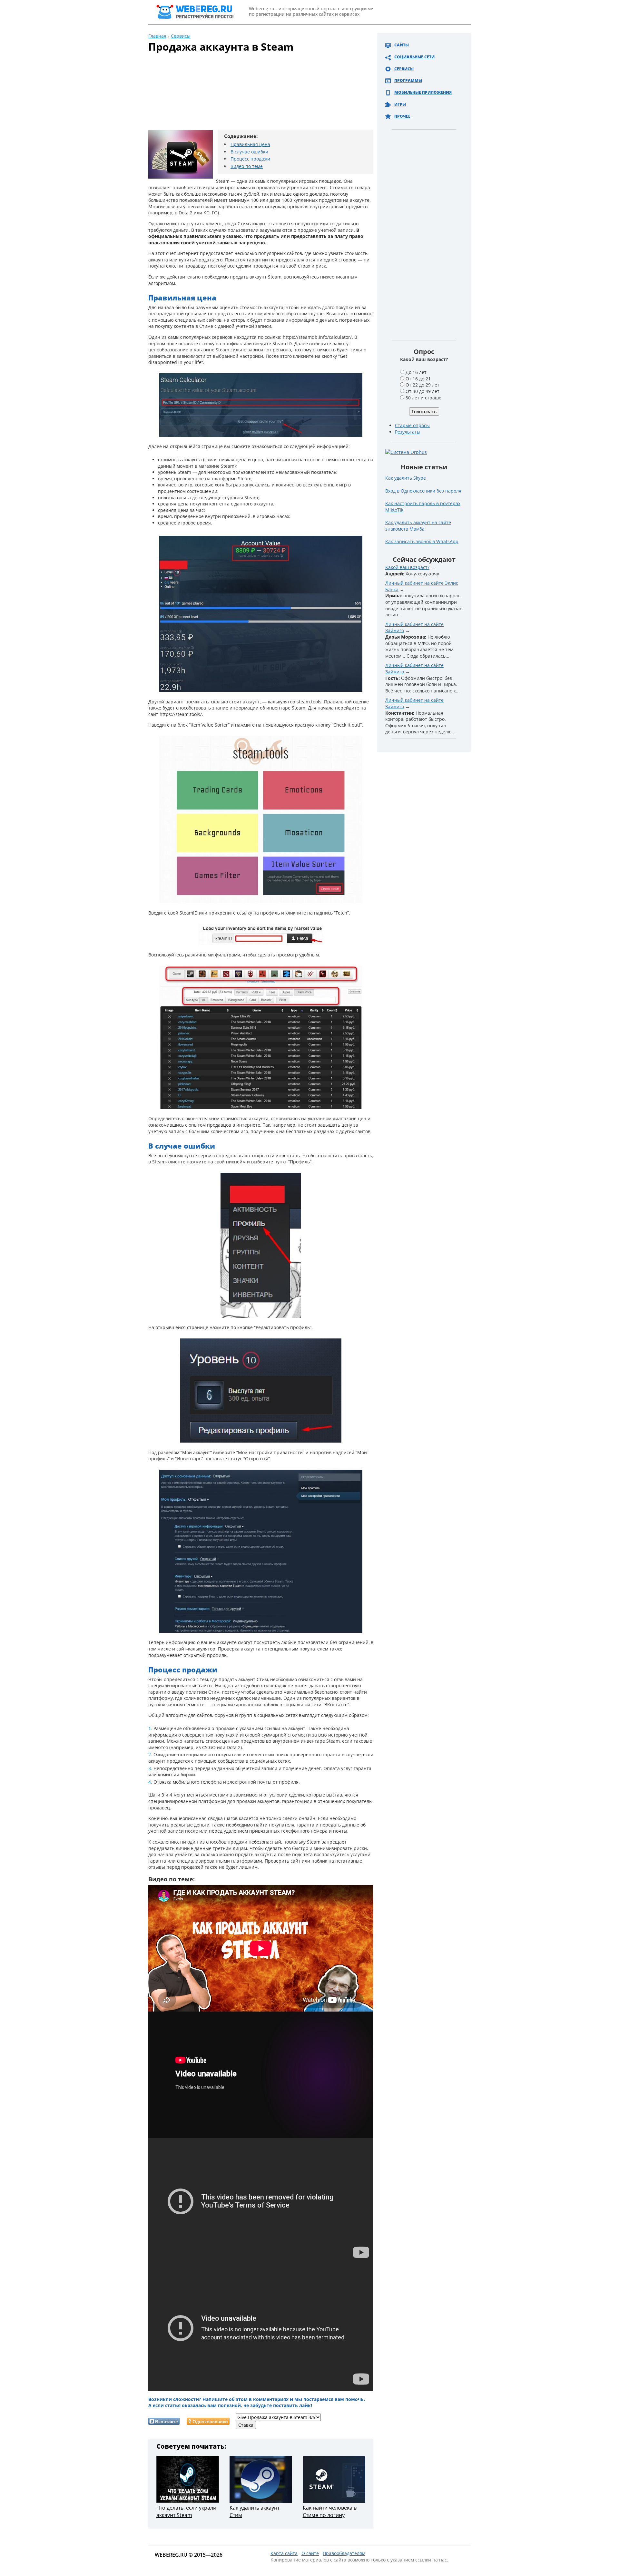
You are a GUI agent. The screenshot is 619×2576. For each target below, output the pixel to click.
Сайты (402, 45)
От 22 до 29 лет (422, 385)
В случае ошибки (249, 152)
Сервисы (404, 69)
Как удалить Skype (406, 478)
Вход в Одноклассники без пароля (423, 491)
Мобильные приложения (423, 92)
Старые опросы (412, 425)
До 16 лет (416, 372)
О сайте (310, 2553)
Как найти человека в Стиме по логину (330, 2511)
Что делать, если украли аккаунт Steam (186, 2511)
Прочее (402, 116)
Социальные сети (414, 57)
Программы (408, 80)
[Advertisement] (253, 94)
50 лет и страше (423, 398)
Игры (400, 104)
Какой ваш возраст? (407, 567)
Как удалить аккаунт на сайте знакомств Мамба (418, 526)
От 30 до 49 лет (422, 391)
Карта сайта (284, 2553)
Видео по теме (247, 166)
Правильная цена (250, 144)
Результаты (408, 432)
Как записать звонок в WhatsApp (422, 541)
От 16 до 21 (418, 379)
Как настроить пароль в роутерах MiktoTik (423, 507)
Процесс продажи (250, 159)
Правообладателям (344, 2553)
